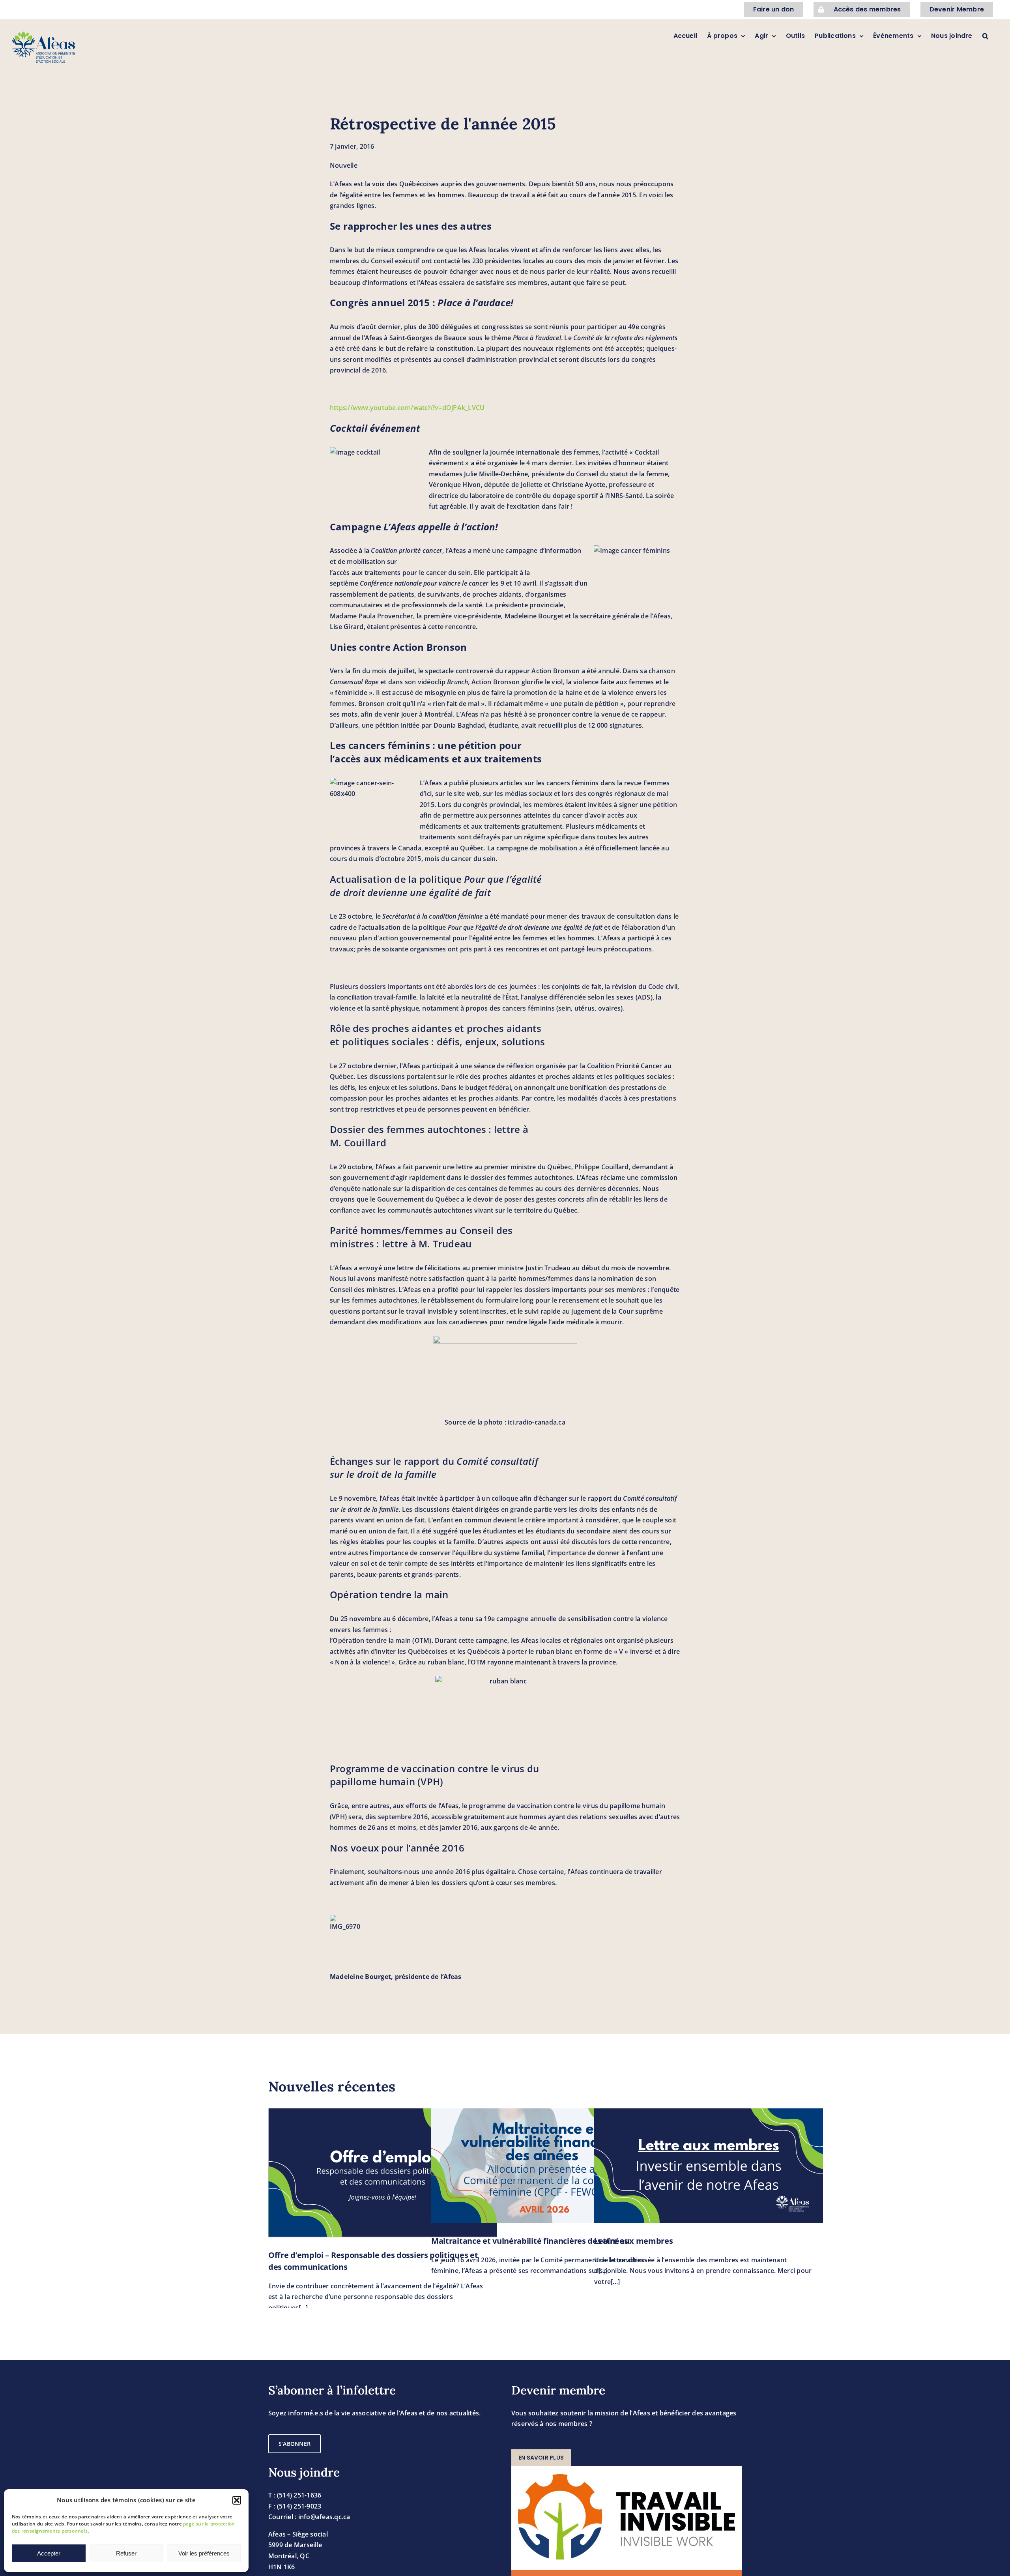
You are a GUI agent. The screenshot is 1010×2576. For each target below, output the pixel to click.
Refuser (126, 2553)
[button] (237, 2500)
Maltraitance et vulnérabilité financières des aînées (529, 2241)
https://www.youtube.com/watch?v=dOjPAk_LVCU (407, 408)
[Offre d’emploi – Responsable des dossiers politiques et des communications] (383, 2173)
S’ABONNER (295, 2444)
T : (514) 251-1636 (295, 2495)
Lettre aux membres (634, 2241)
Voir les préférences (204, 2553)
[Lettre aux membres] (709, 2166)
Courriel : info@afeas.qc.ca (309, 2517)
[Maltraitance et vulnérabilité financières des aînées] (546, 2166)
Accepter (49, 2553)
